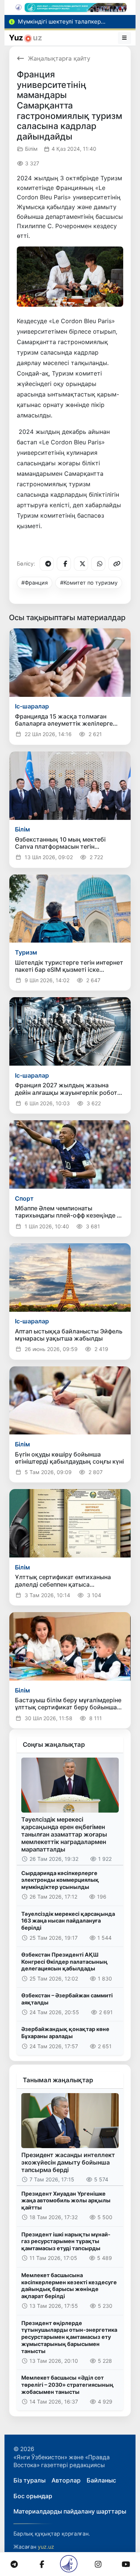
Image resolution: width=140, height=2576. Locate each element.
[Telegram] (47, 564)
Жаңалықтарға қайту (59, 58)
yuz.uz (46, 2547)
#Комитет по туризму (89, 583)
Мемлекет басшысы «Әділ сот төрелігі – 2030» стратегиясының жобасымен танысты (67, 2384)
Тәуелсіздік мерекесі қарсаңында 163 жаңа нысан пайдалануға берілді (68, 1921)
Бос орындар (33, 2496)
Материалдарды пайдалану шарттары (70, 2511)
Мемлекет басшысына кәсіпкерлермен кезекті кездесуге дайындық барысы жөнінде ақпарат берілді (69, 2286)
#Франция (35, 583)
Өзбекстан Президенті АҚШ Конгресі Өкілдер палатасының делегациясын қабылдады (64, 1961)
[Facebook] (64, 564)
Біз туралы (29, 2480)
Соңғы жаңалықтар (54, 1745)
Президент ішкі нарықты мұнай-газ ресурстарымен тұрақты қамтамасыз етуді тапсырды (66, 2241)
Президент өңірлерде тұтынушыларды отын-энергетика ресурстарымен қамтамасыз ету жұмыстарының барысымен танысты (69, 2337)
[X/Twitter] (81, 564)
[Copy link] (115, 564)
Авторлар (66, 2480)
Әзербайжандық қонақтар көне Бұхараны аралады (65, 2033)
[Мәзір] (125, 38)
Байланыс (101, 2480)
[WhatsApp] (98, 564)
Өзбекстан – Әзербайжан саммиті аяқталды (67, 1999)
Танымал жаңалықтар (58, 2080)
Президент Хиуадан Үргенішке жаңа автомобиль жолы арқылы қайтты (66, 2200)
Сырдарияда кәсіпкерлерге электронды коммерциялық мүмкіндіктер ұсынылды (60, 1880)
